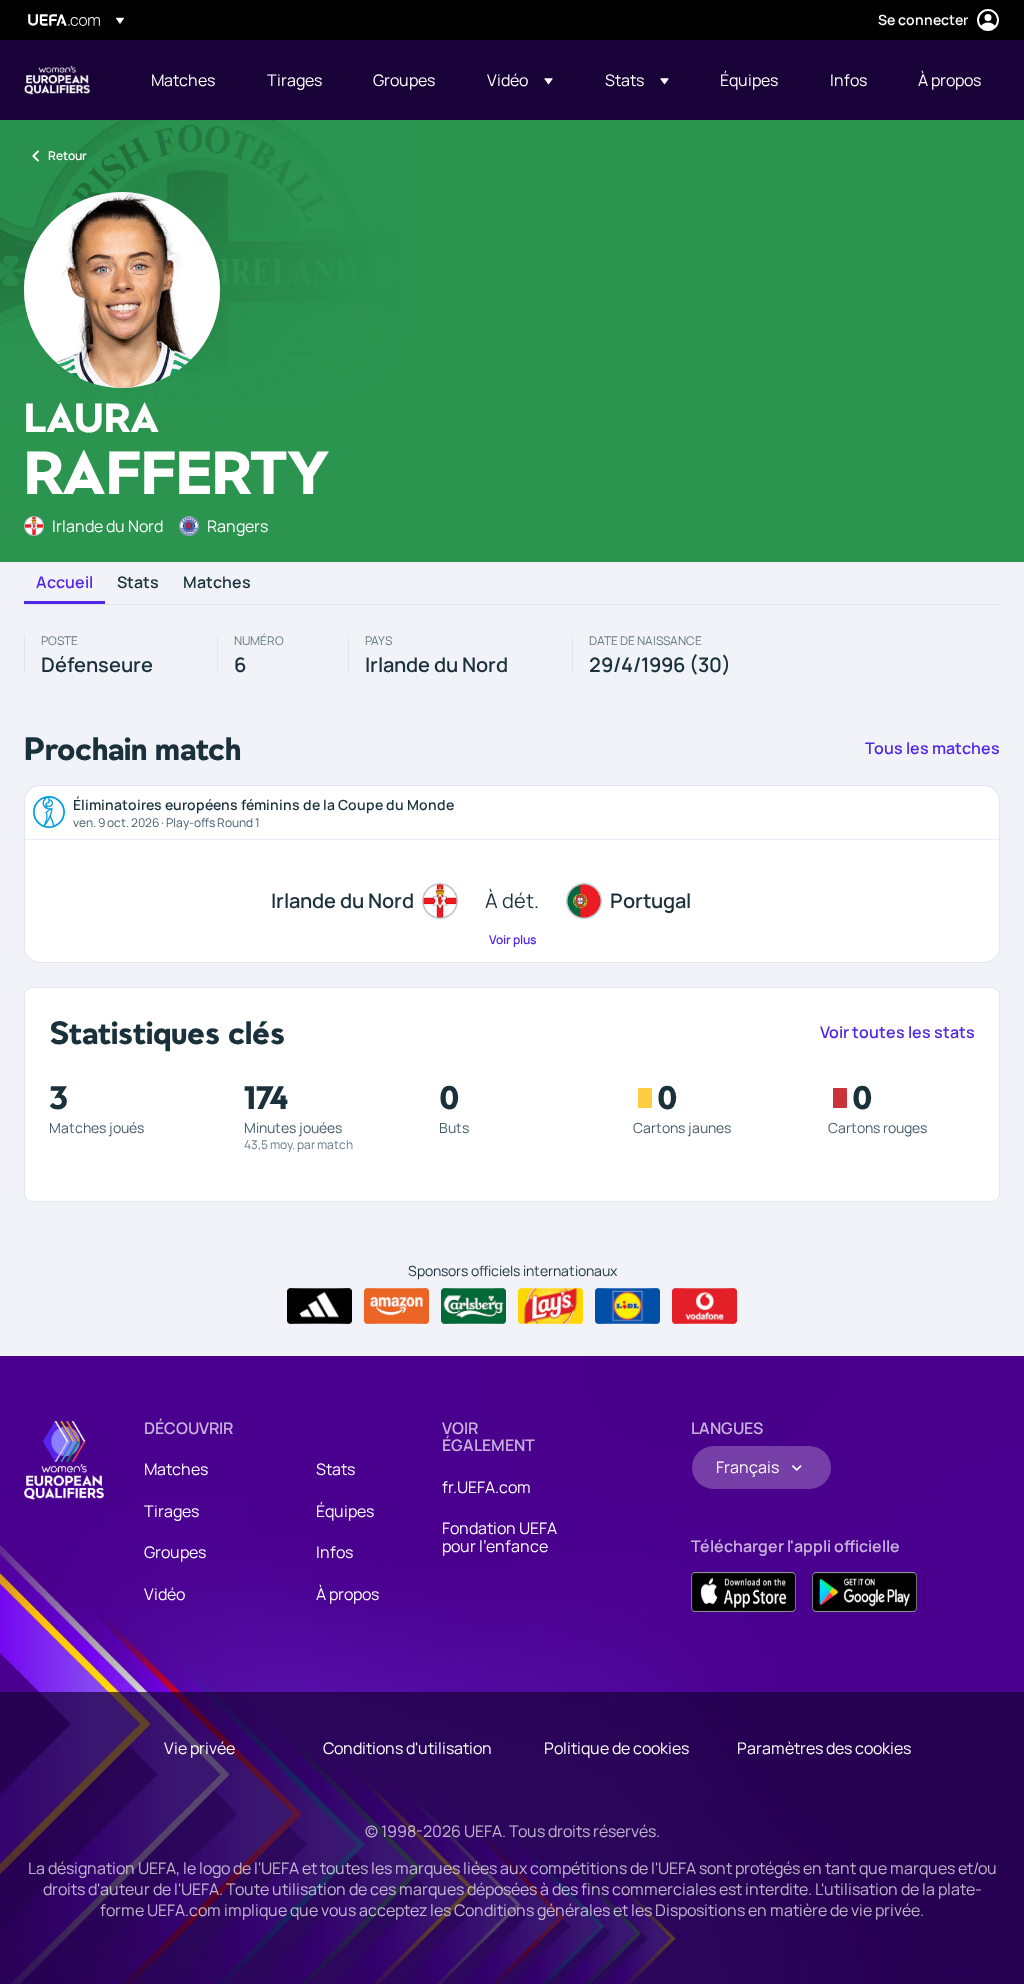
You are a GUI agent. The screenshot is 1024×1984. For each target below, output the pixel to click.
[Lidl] (627, 1306)
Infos (334, 1552)
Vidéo (164, 1594)
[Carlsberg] (473, 1306)
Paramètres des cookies (824, 1748)
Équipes (345, 1511)
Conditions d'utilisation (407, 1748)
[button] (520, 80)
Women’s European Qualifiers (57, 80)
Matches (217, 583)
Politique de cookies (616, 1748)
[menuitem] (184, 80)
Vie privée (199, 1748)
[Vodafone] (704, 1306)
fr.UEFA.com (486, 1487)
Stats (138, 583)
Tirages (171, 1511)
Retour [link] (67, 155)
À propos (347, 1594)
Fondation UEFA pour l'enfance (499, 1537)
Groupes (175, 1552)
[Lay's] (550, 1306)
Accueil (64, 583)
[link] (183, 80)
